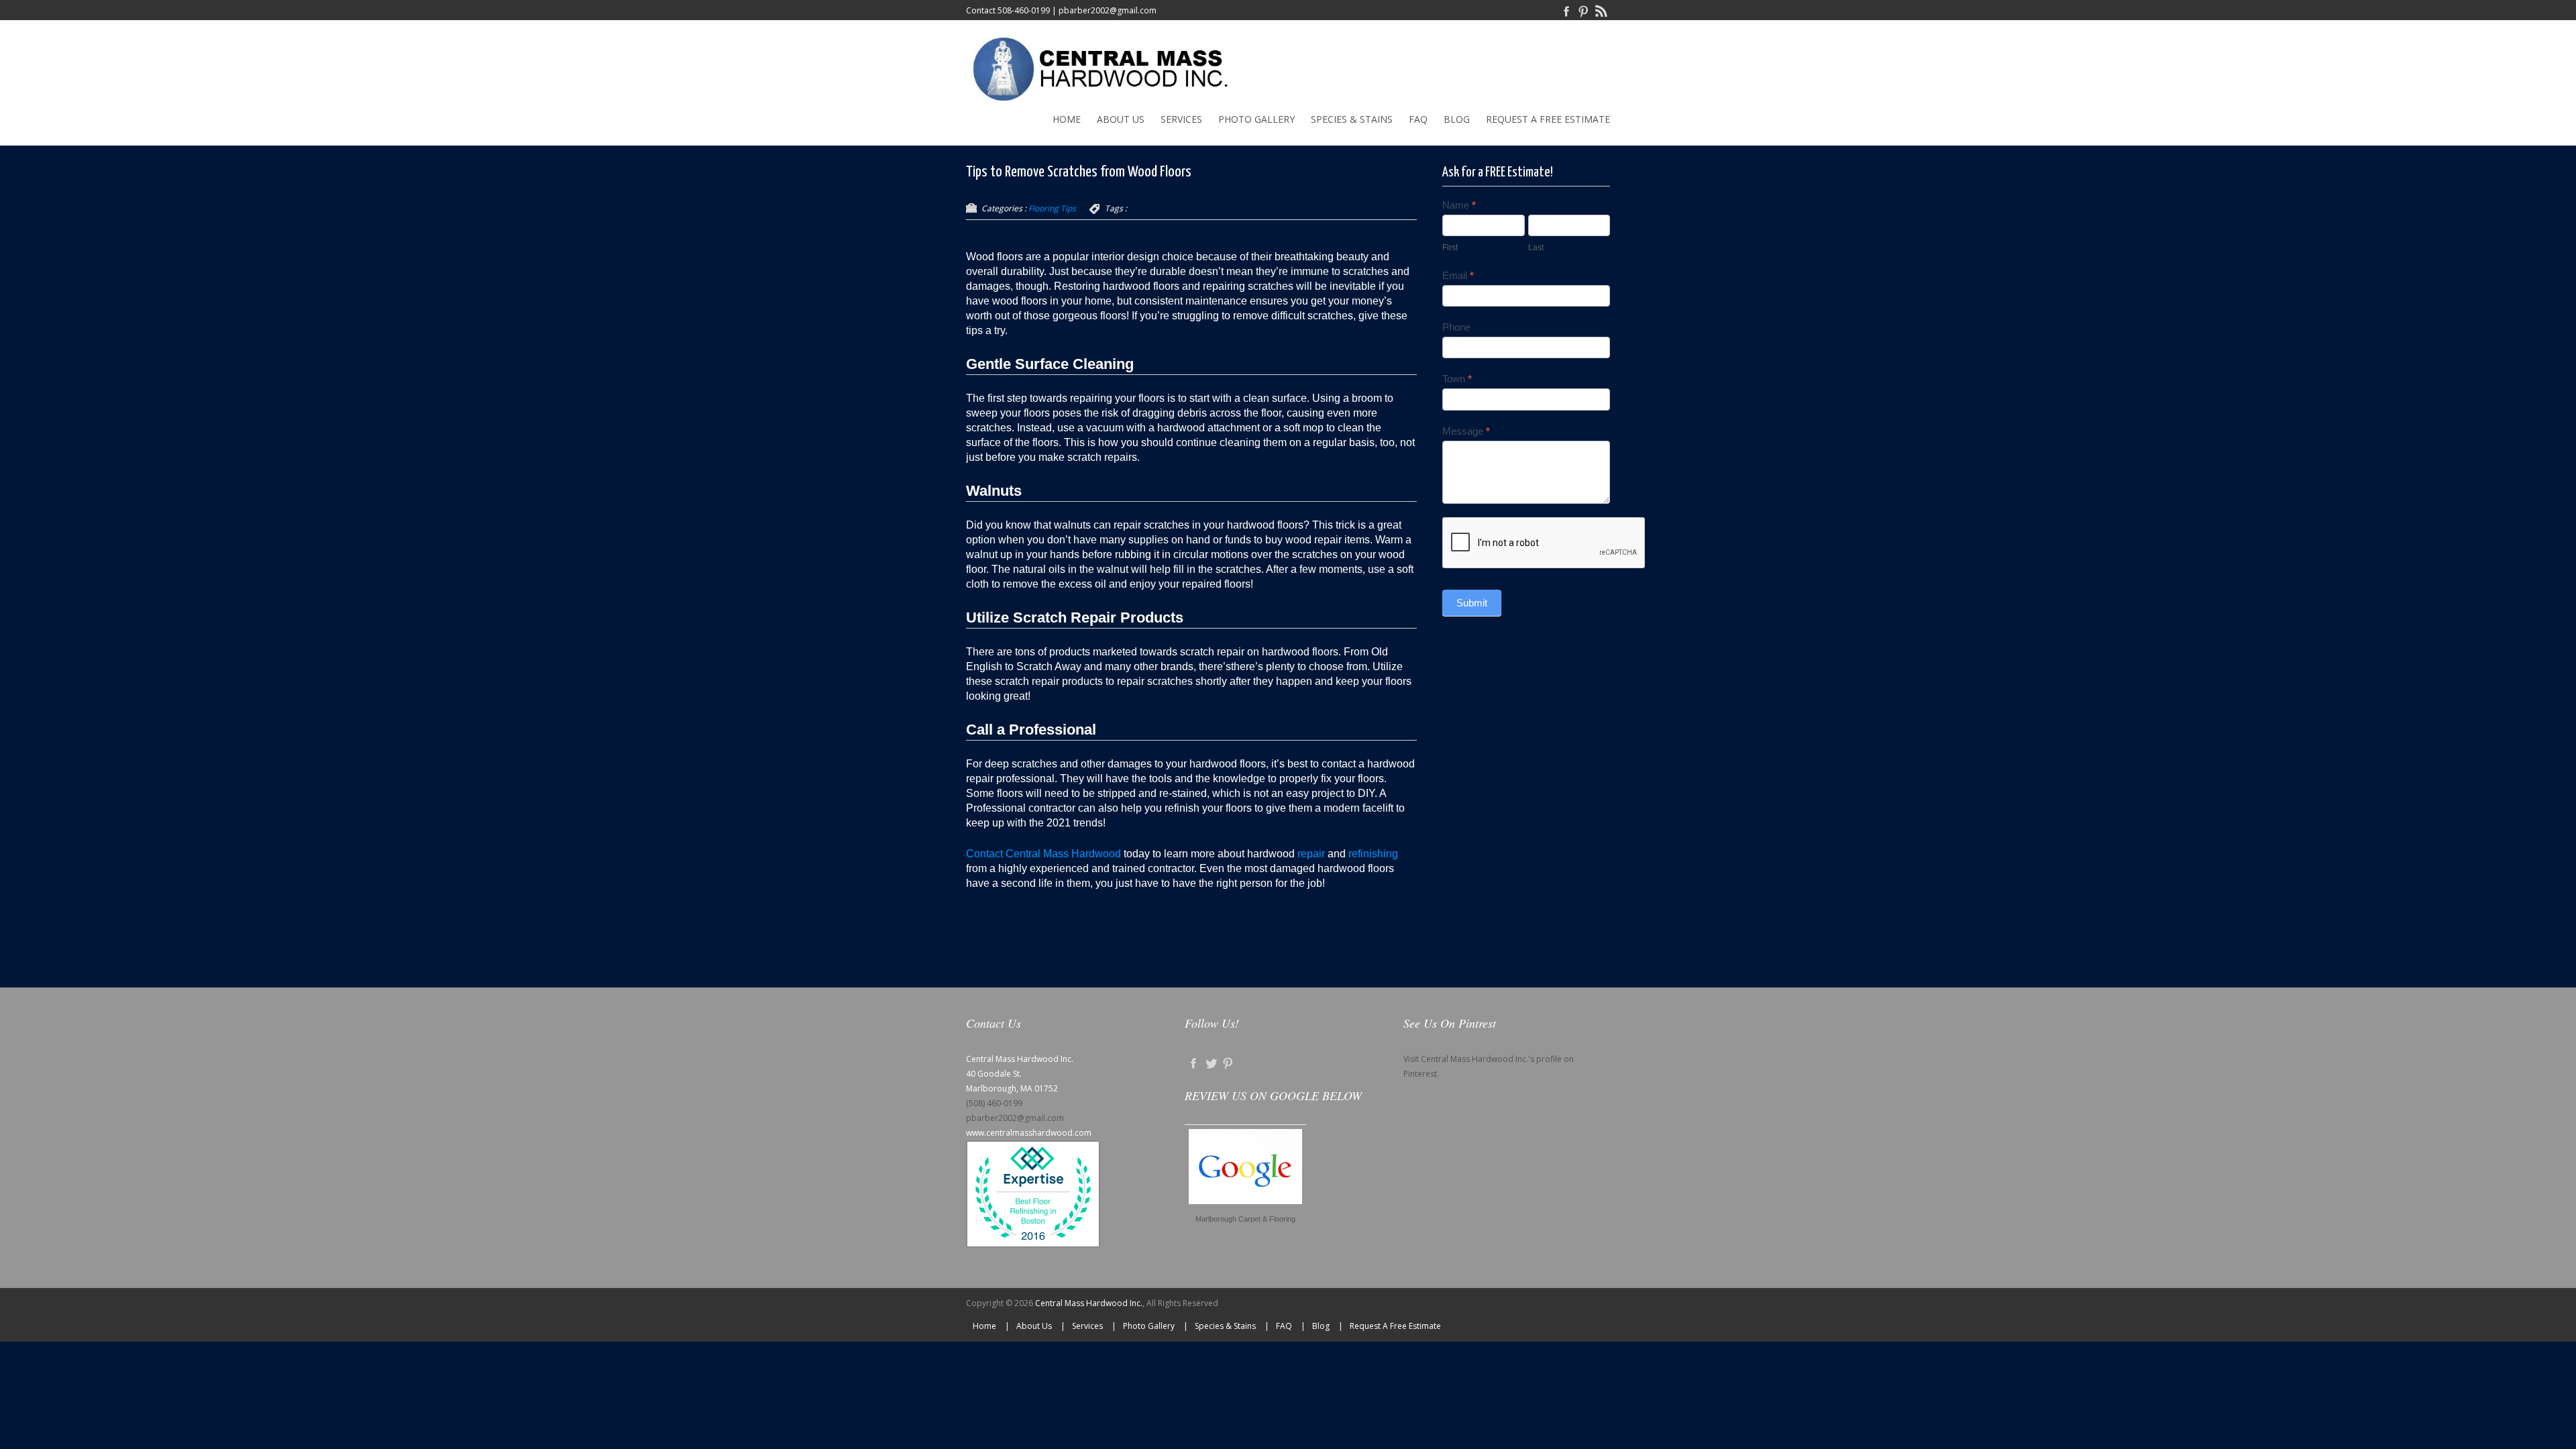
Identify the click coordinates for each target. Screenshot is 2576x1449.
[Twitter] (1211, 1062)
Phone (1456, 327)
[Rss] (1601, 10)
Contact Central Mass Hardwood (1043, 854)
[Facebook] (1566, 10)
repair (1311, 854)
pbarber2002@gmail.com (1108, 10)
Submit (1472, 603)
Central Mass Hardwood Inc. (1089, 1303)
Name (1459, 205)
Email (1458, 275)
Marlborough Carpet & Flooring (1245, 1219)
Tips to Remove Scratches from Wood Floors (1079, 172)
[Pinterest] (1584, 10)
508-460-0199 (1024, 10)
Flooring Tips (1052, 208)
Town (1457, 379)
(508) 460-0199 (994, 1103)
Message (1466, 431)
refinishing (1373, 854)
